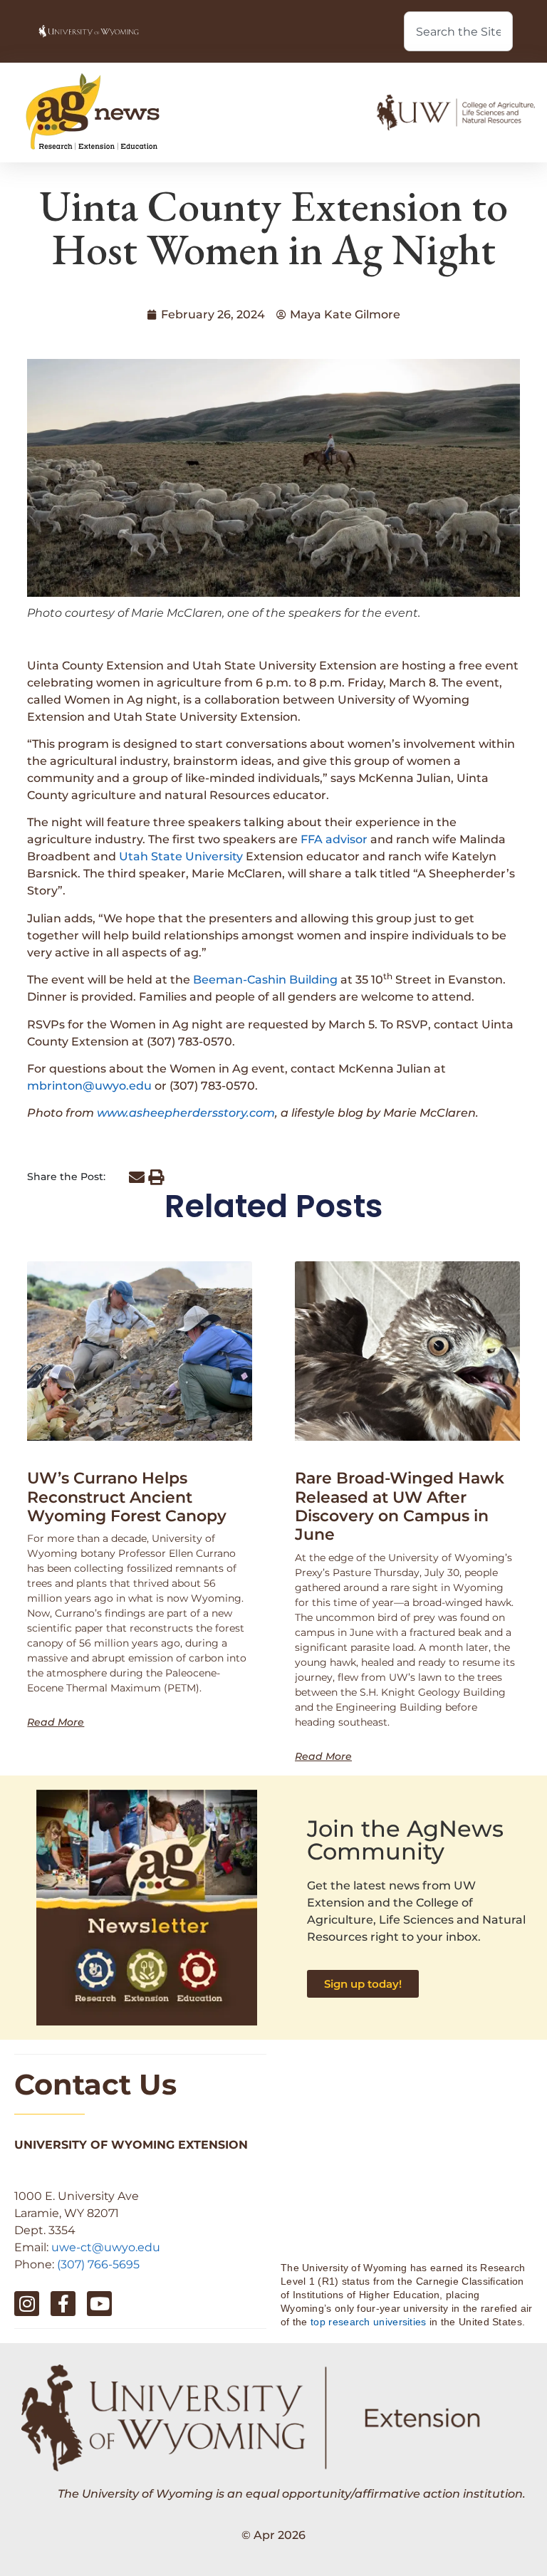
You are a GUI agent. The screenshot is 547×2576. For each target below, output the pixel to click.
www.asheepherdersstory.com (186, 1113)
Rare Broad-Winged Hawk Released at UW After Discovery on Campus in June (400, 1506)
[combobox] (458, 31)
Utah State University (181, 856)
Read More (56, 1722)
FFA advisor (334, 839)
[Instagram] (27, 2304)
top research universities (369, 2322)
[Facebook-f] (63, 2304)
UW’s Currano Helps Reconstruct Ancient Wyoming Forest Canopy (127, 1497)
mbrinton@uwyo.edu (89, 1086)
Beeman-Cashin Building (265, 980)
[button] (136, 1178)
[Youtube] (99, 2304)
